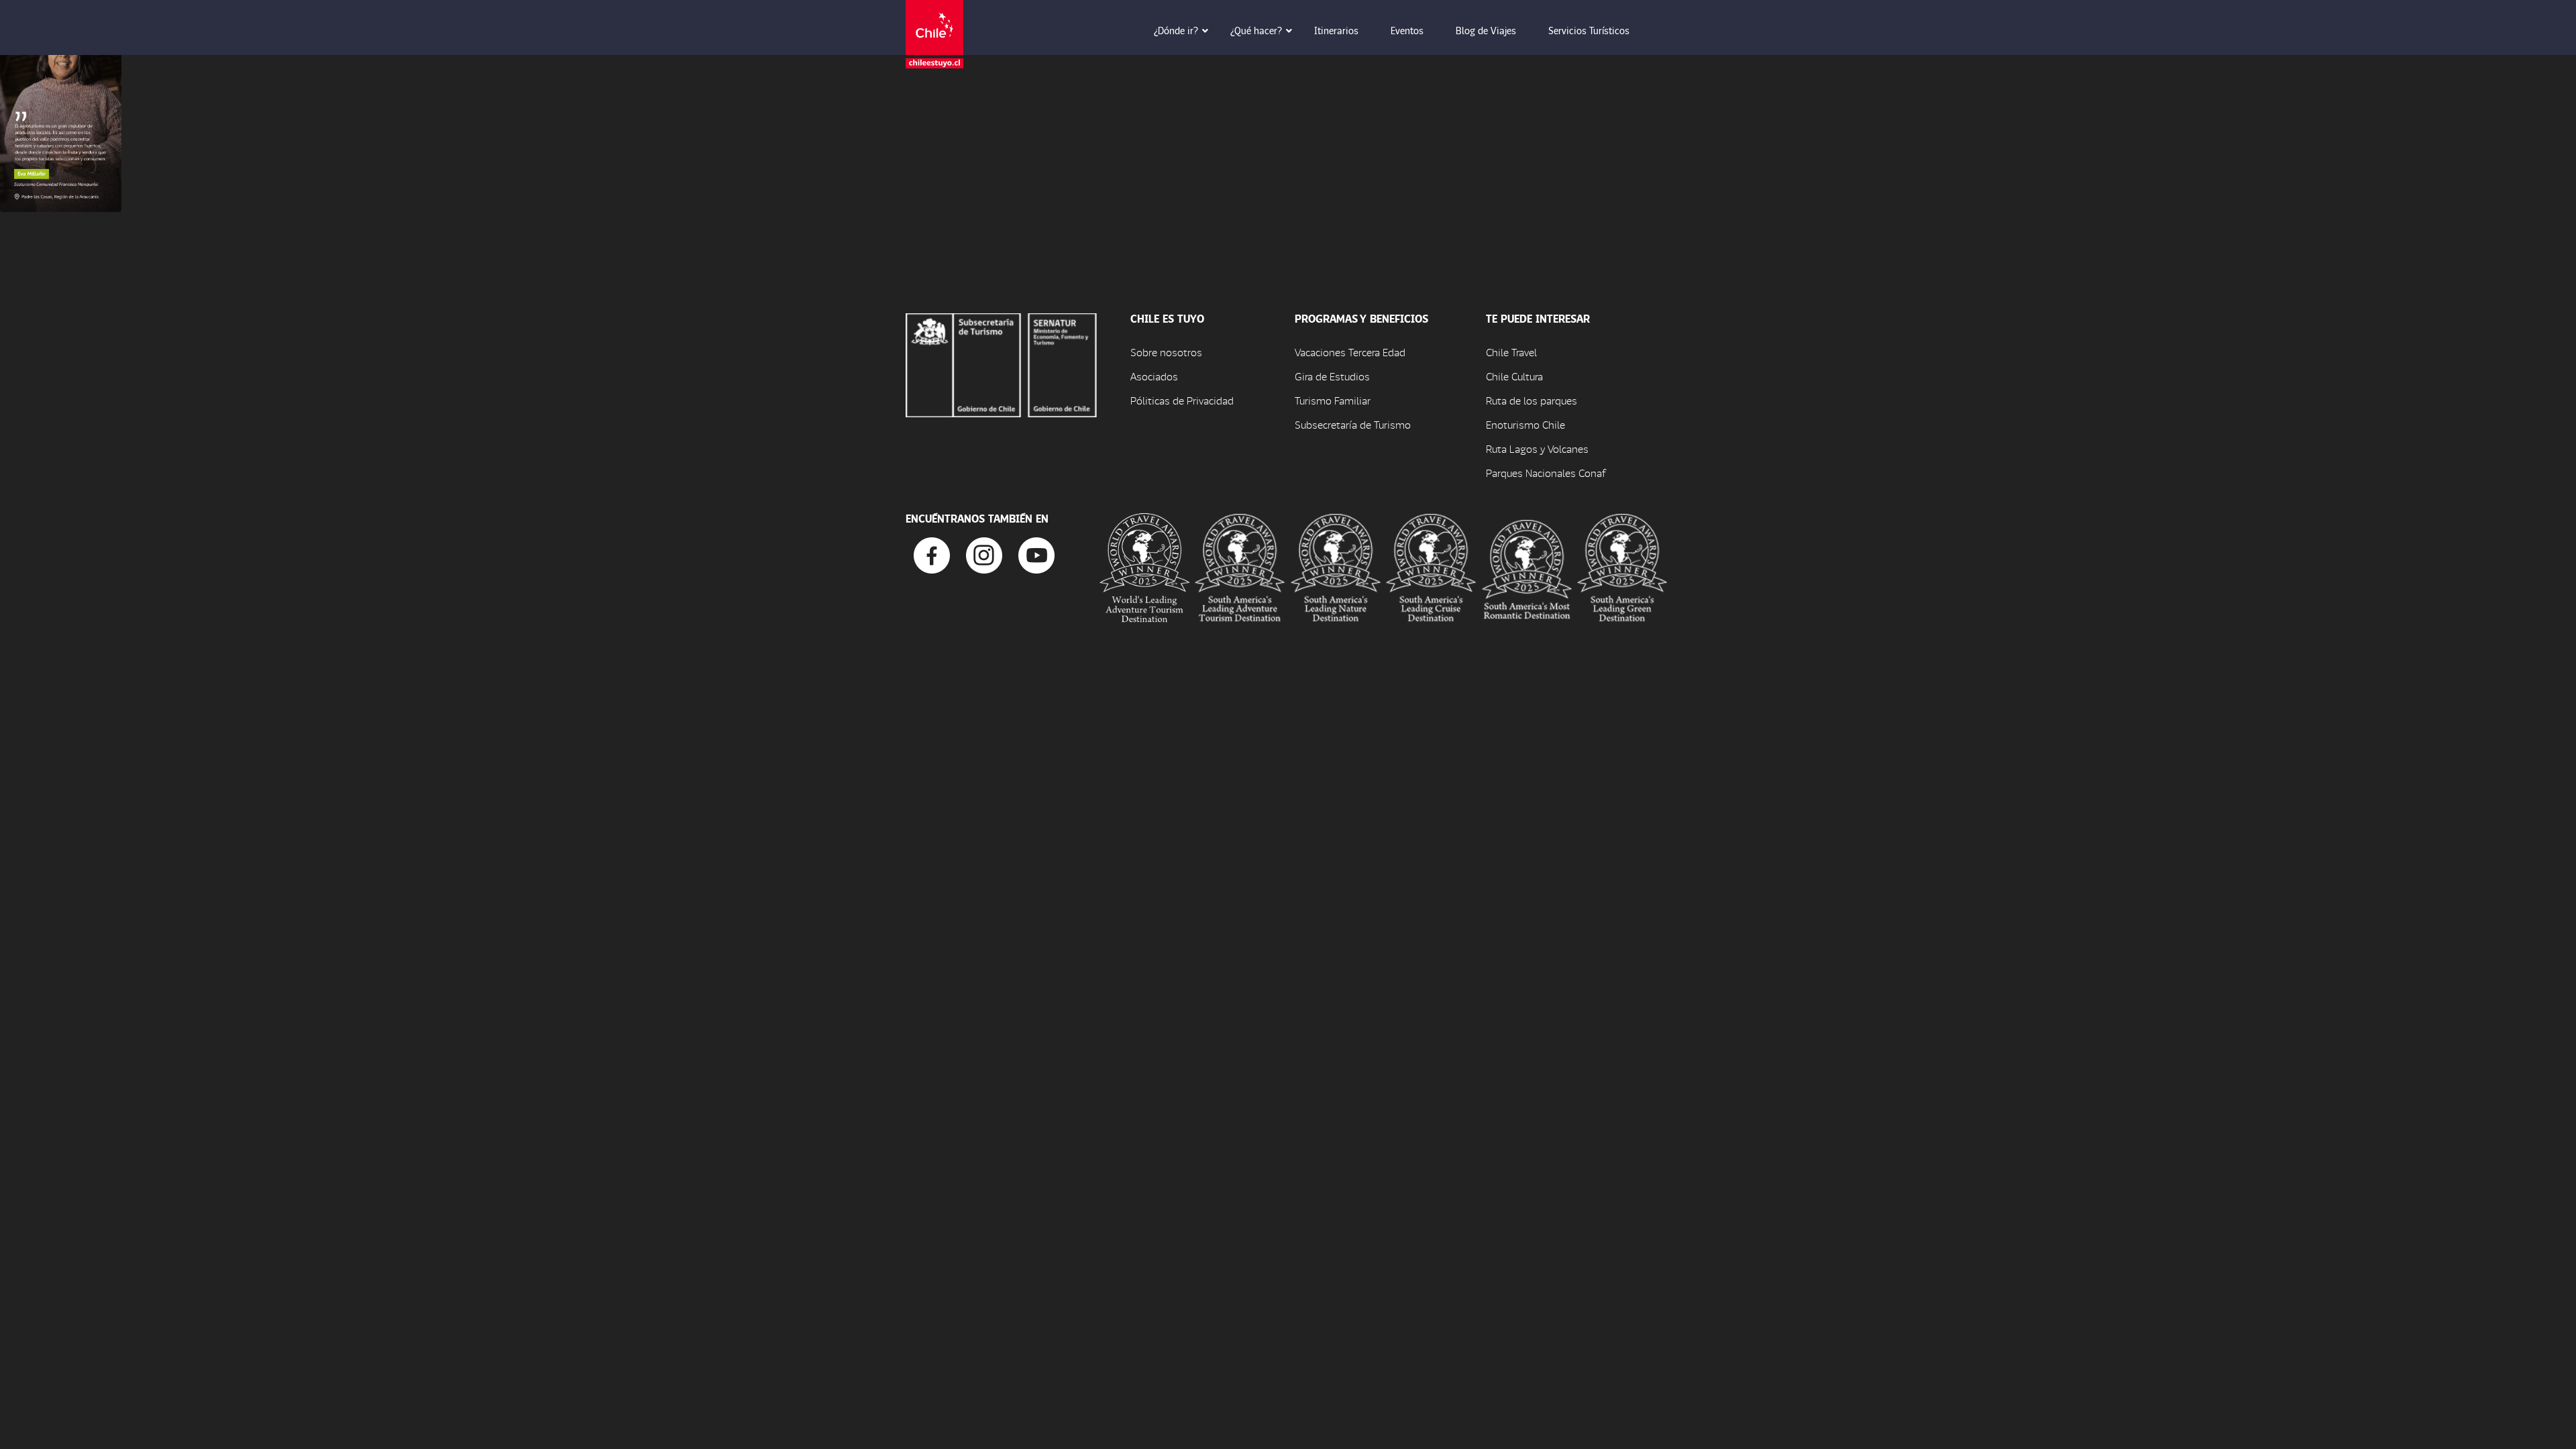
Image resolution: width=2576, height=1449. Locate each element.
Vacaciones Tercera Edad (1350, 352)
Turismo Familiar (1333, 400)
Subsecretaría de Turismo (1353, 424)
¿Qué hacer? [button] (1256, 30)
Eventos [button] (1407, 30)
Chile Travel (1511, 352)
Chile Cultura (1514, 376)
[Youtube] (1036, 554)
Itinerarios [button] (1336, 30)
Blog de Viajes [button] (1486, 30)
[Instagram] (984, 554)
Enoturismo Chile (1525, 424)
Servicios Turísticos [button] (1589, 30)
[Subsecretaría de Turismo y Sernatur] (1001, 363)
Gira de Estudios (1332, 376)
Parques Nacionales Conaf (1546, 473)
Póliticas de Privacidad (1182, 400)
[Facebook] (932, 554)
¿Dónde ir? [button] (1176, 30)
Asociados (1154, 376)
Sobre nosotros (1166, 352)
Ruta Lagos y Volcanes (1537, 448)
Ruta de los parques (1532, 400)
